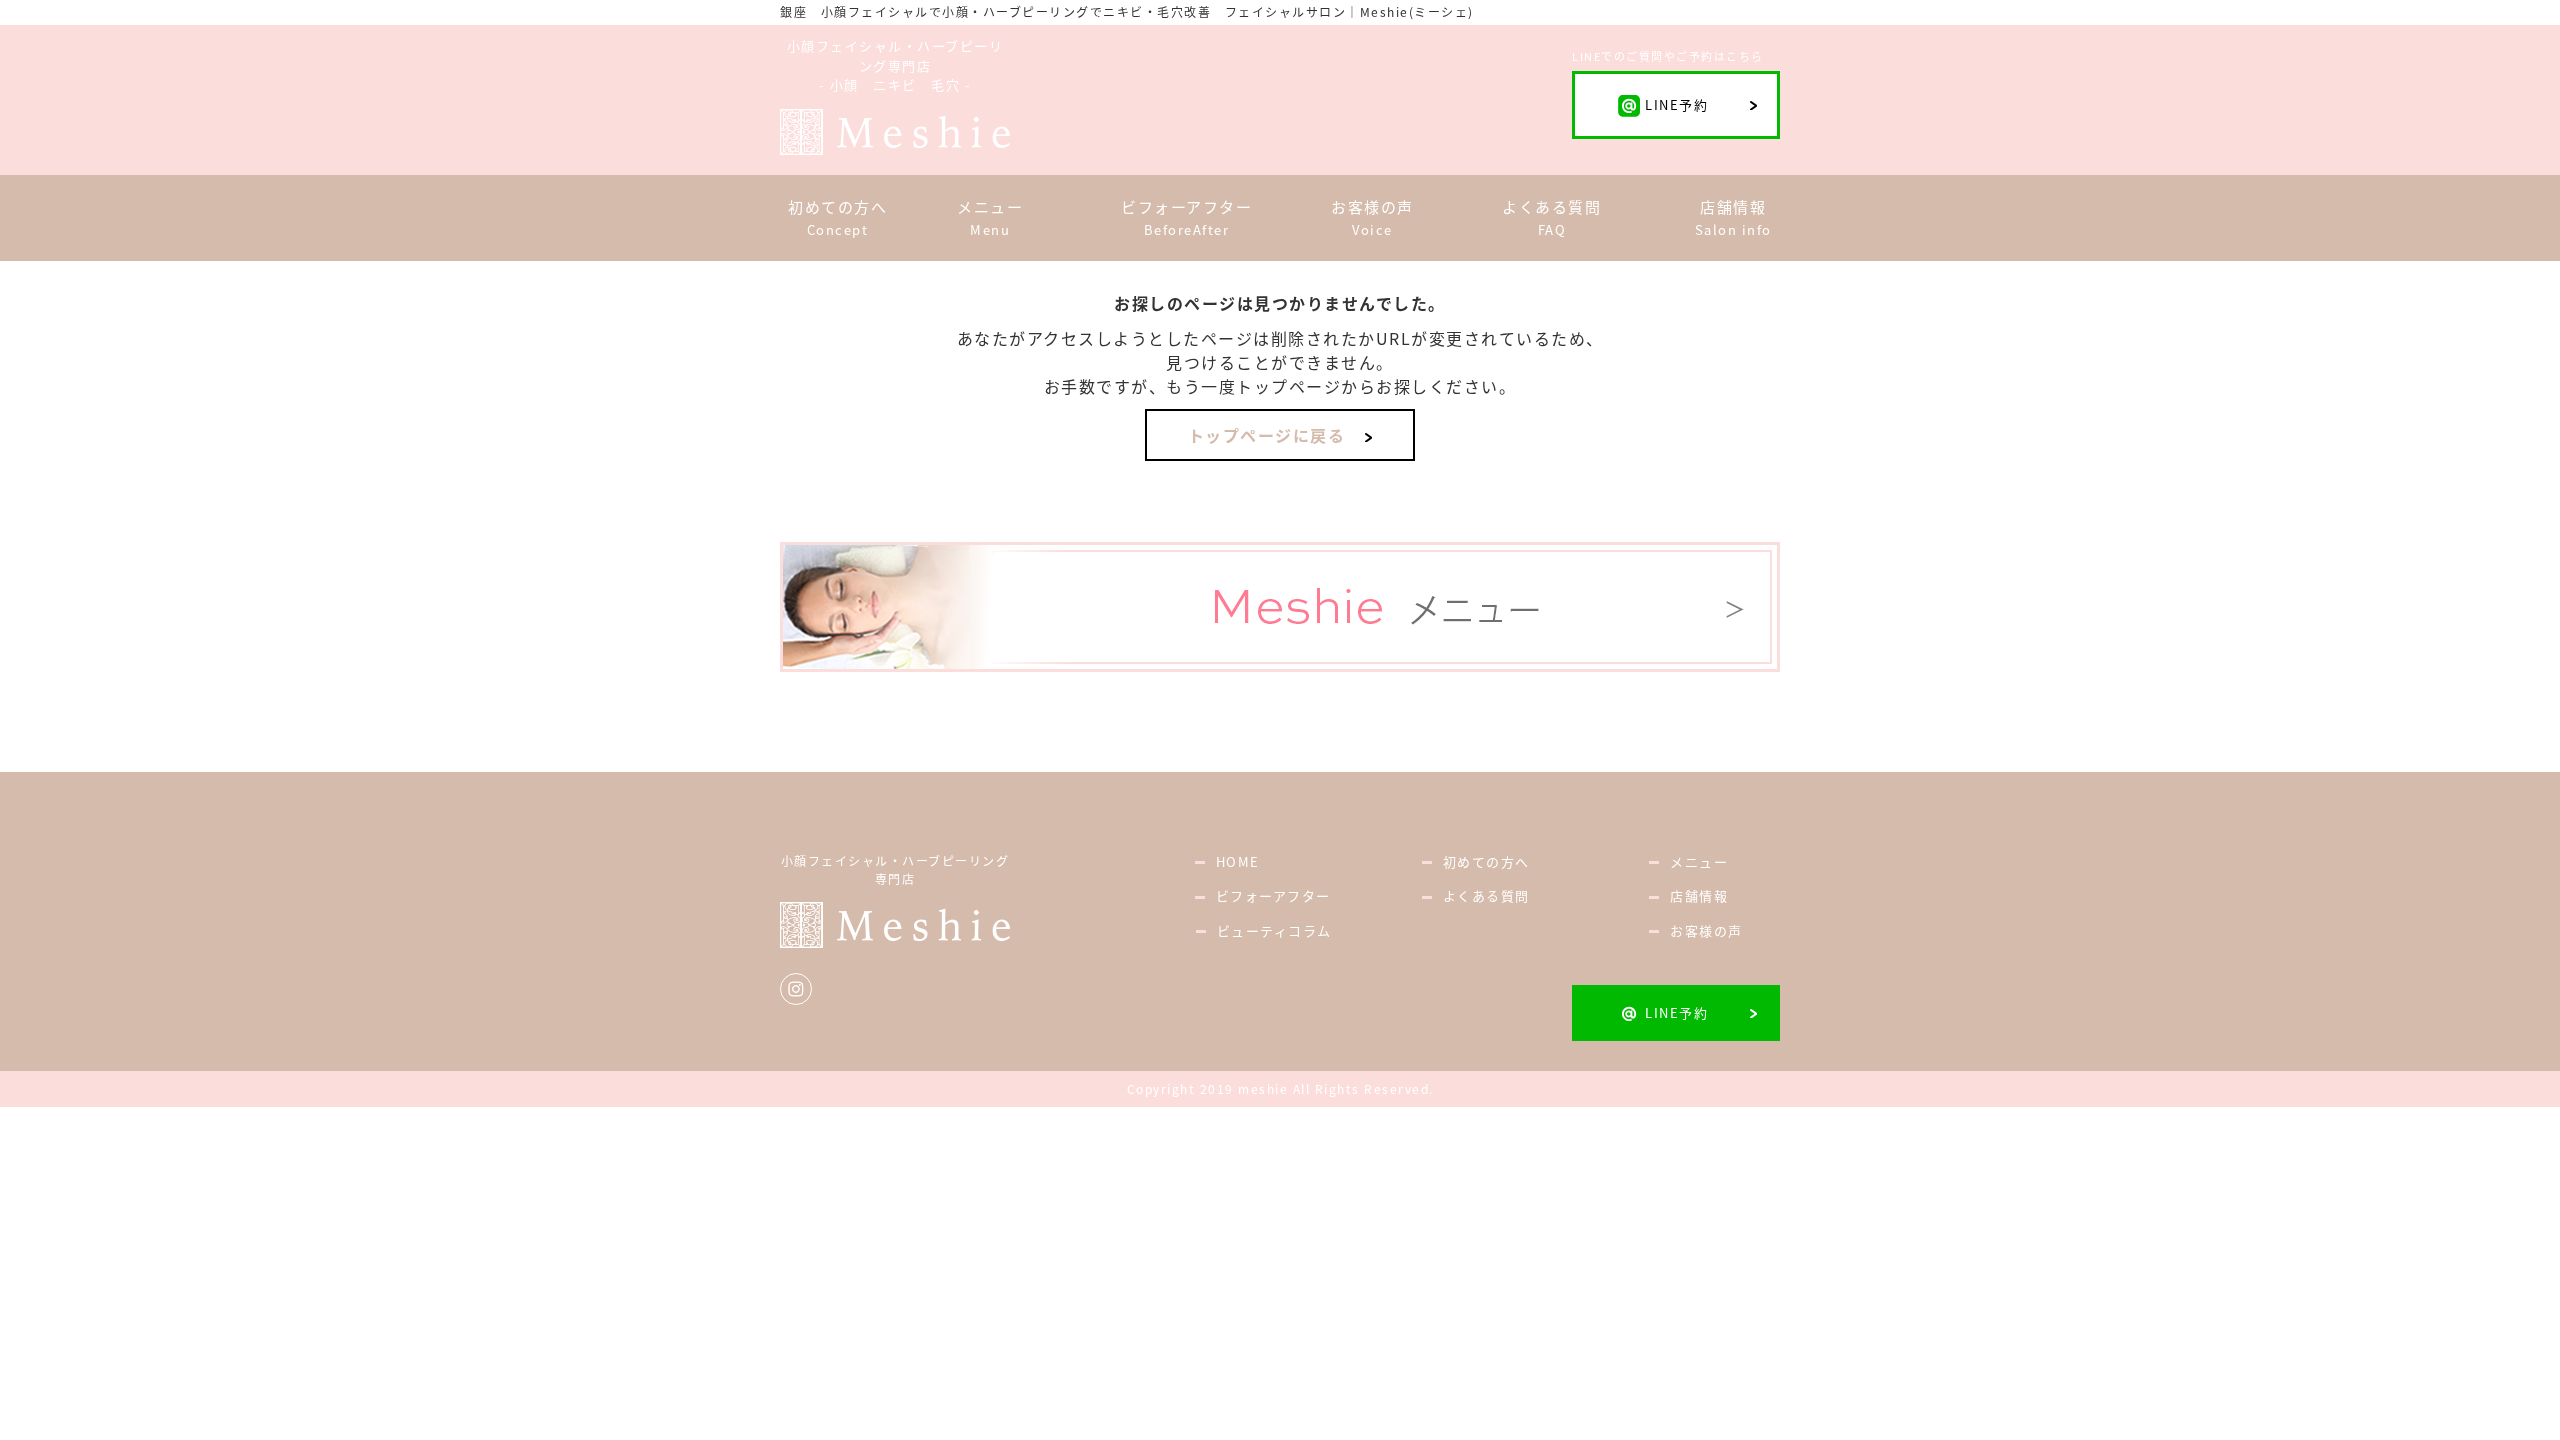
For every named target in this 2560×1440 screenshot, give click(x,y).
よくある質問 (1486, 895)
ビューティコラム (1274, 930)
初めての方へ (1486, 861)
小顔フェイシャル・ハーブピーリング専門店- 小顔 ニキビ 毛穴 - (895, 65)
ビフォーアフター (1273, 895)
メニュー (1699, 861)
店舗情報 (1699, 895)
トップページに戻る (1267, 435)
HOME (1245, 861)
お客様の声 (1706, 930)
